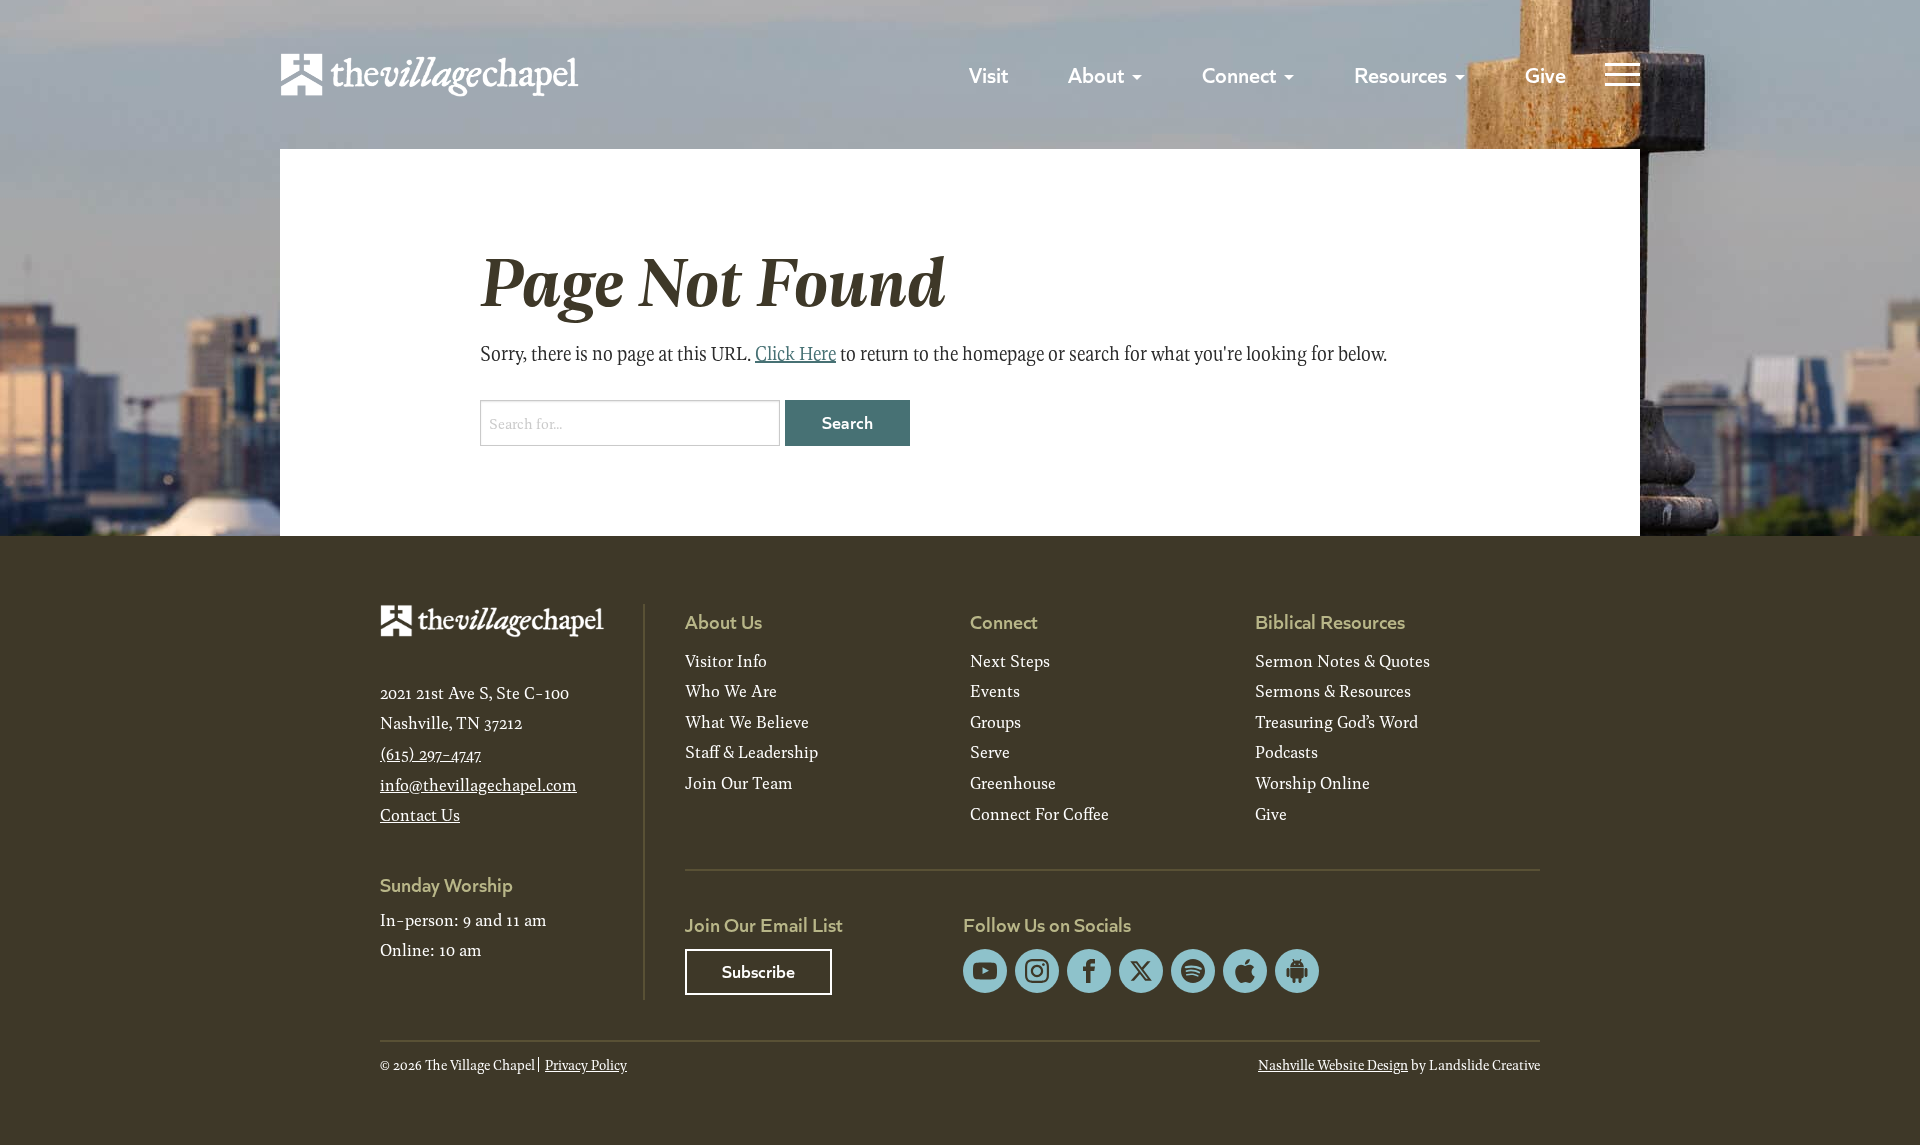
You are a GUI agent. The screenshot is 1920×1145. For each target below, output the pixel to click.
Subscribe (758, 970)
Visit (988, 74)
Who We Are (731, 690)
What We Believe (747, 721)
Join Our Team (739, 782)
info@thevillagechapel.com (478, 784)
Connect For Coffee (1039, 813)
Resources (1400, 74)
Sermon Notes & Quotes (1342, 660)
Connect (1239, 74)
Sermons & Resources (1333, 690)
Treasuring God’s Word (1336, 721)
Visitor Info (726, 660)
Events (995, 690)
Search (847, 421)
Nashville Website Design (1333, 1064)
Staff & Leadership (751, 751)
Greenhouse (1013, 782)
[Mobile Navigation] (1618, 75)
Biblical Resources (1330, 620)
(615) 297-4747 (430, 753)
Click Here (795, 353)
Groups (995, 721)
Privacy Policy (586, 1064)
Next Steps (1010, 660)
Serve (990, 751)
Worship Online (1312, 782)
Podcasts (1286, 751)
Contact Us (420, 814)
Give (1545, 74)
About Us (723, 620)
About (1096, 74)
